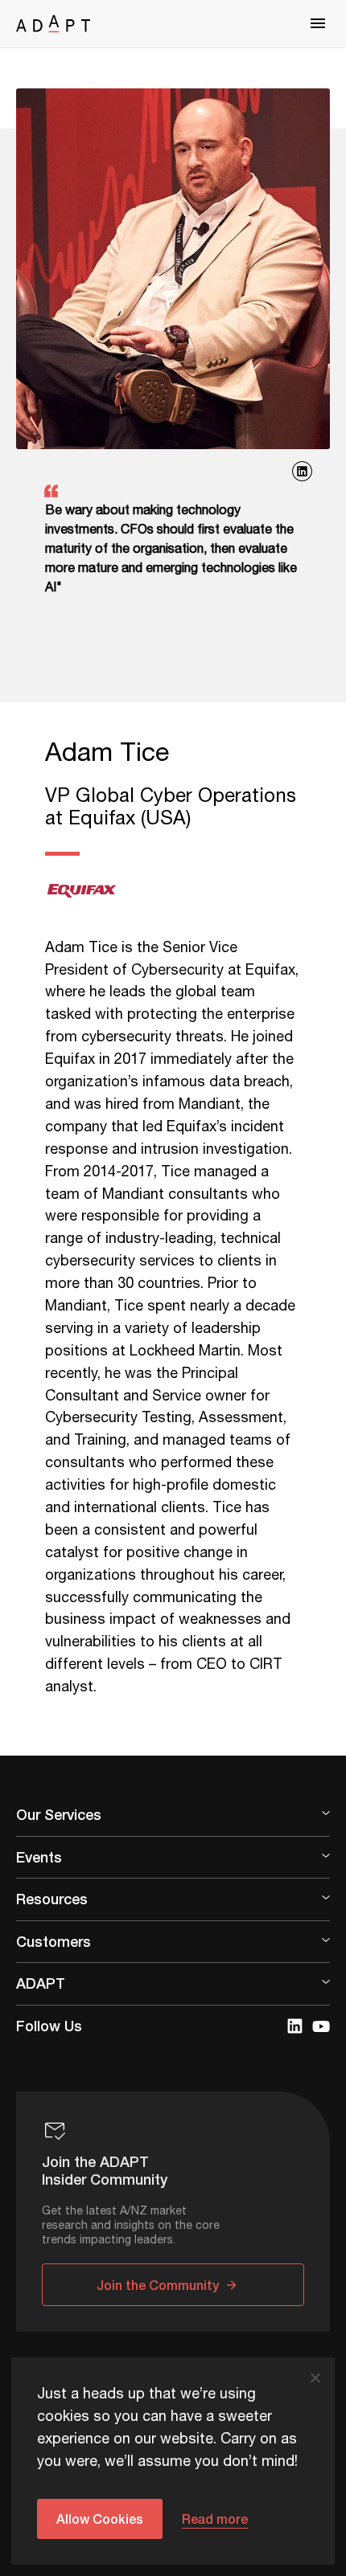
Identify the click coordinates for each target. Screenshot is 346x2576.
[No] (315, 2378)
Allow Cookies (100, 2519)
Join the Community (158, 2285)
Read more (215, 2519)
